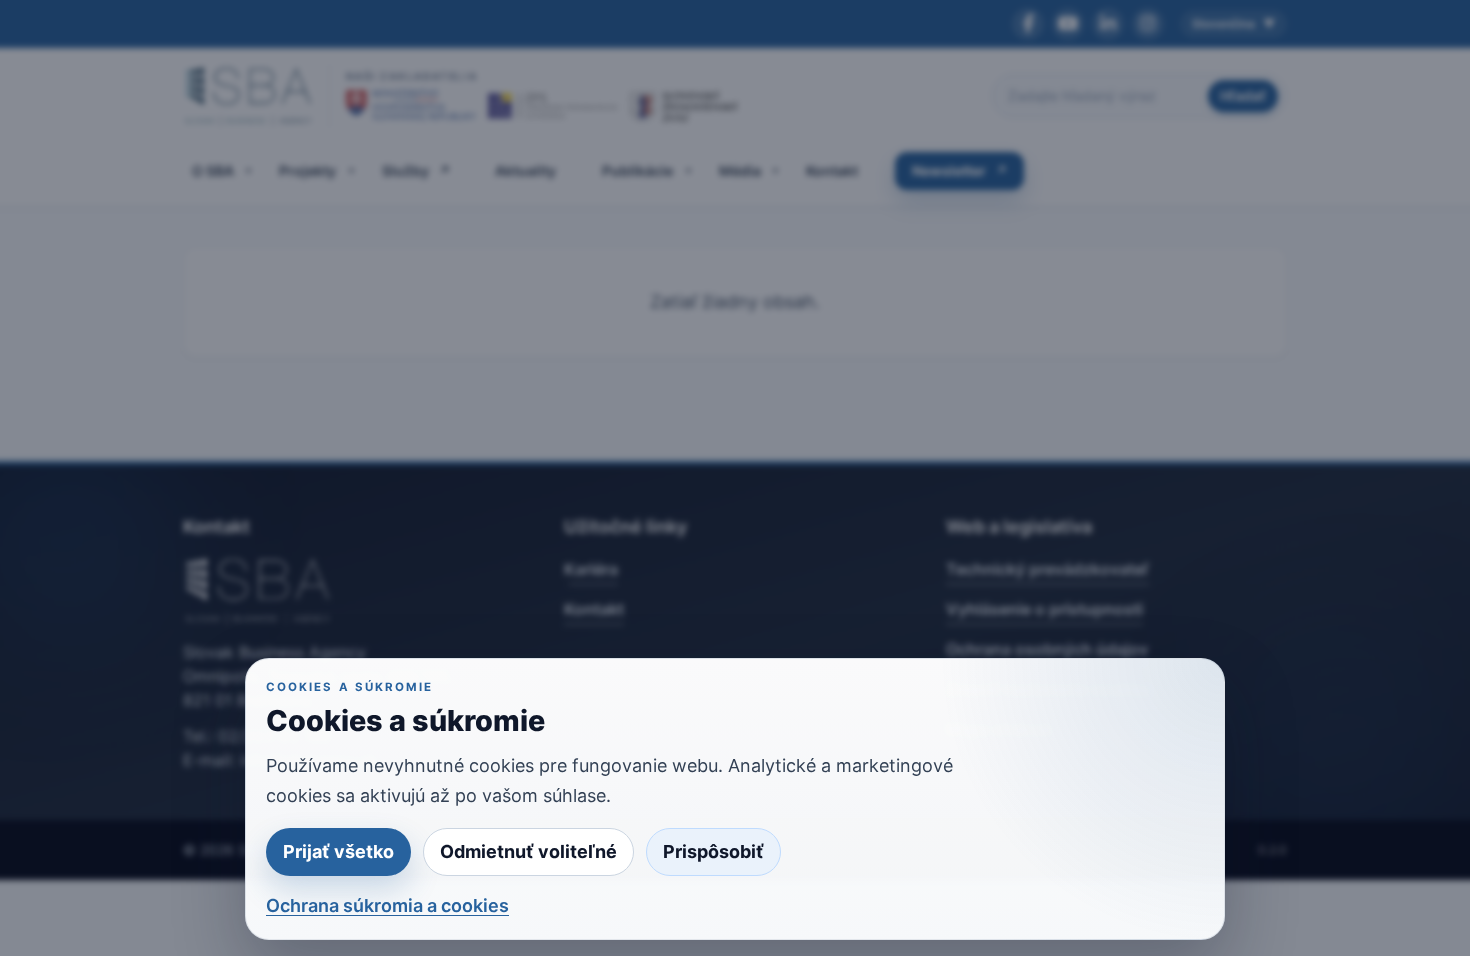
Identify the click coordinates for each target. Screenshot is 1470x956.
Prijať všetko (338, 851)
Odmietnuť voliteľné (528, 851)
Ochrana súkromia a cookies (387, 905)
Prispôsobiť (713, 851)
